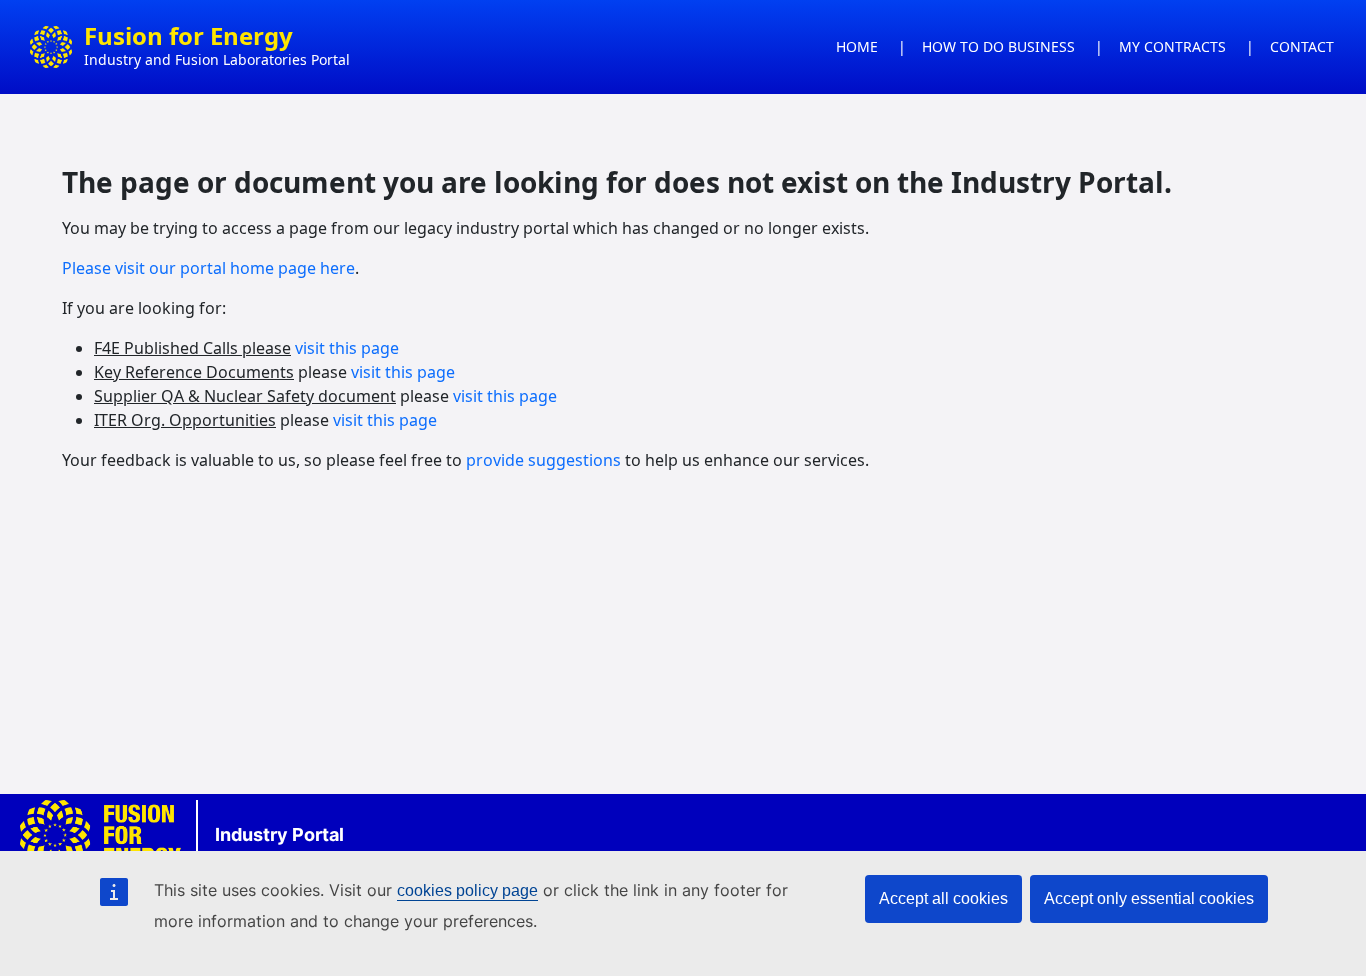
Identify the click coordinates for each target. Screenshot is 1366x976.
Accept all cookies (943, 898)
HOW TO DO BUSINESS (998, 46)
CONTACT (1302, 46)
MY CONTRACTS (1172, 46)
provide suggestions (543, 460)
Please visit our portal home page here (208, 268)
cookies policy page (467, 890)
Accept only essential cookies (1149, 898)
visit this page (347, 348)
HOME (857, 46)
